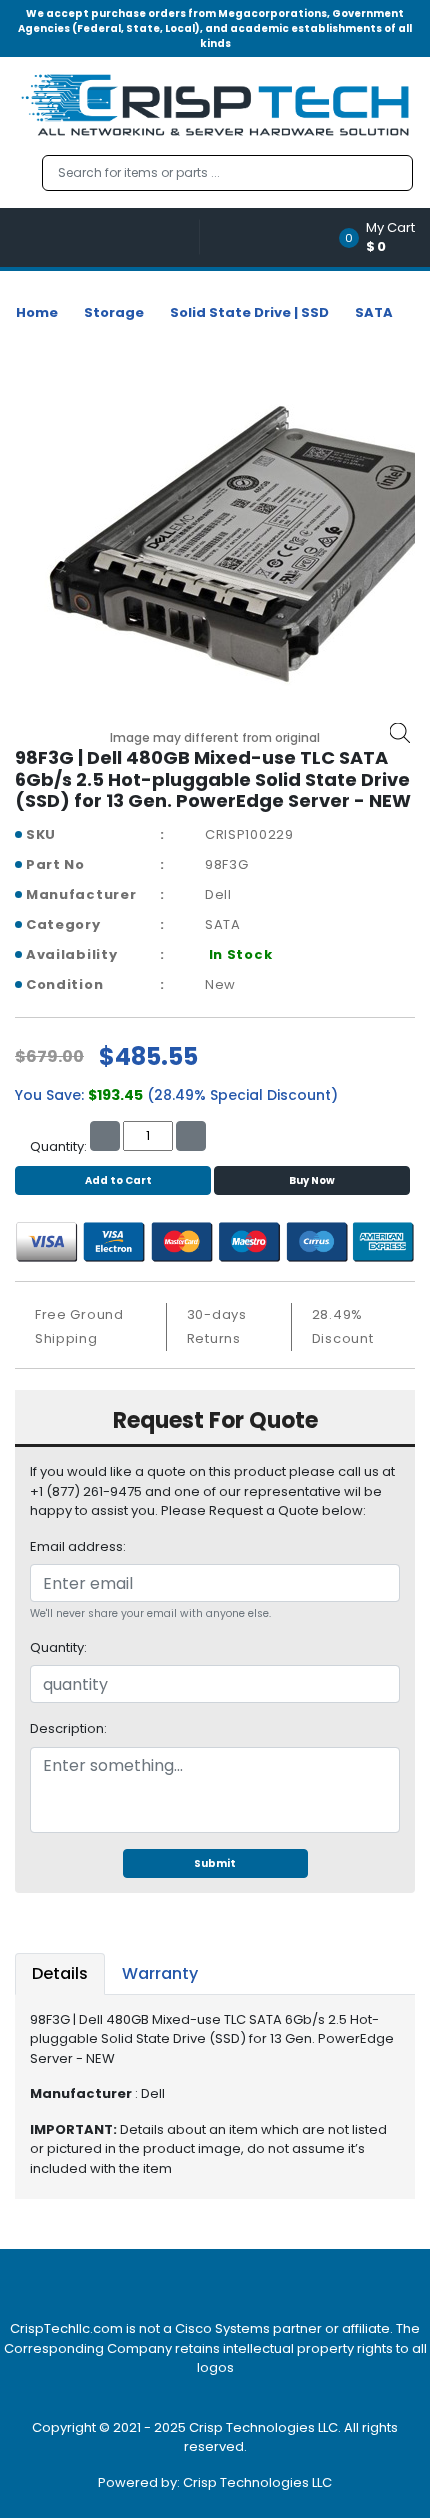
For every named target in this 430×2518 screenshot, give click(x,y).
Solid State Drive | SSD (249, 312)
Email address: (78, 1546)
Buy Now (312, 1180)
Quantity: (58, 1647)
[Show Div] (107, 237)
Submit (215, 1863)
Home (37, 312)
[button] (383, 237)
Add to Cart (118, 1180)
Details (60, 1973)
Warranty (160, 1973)
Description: (68, 1728)
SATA (374, 312)
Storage (114, 312)
